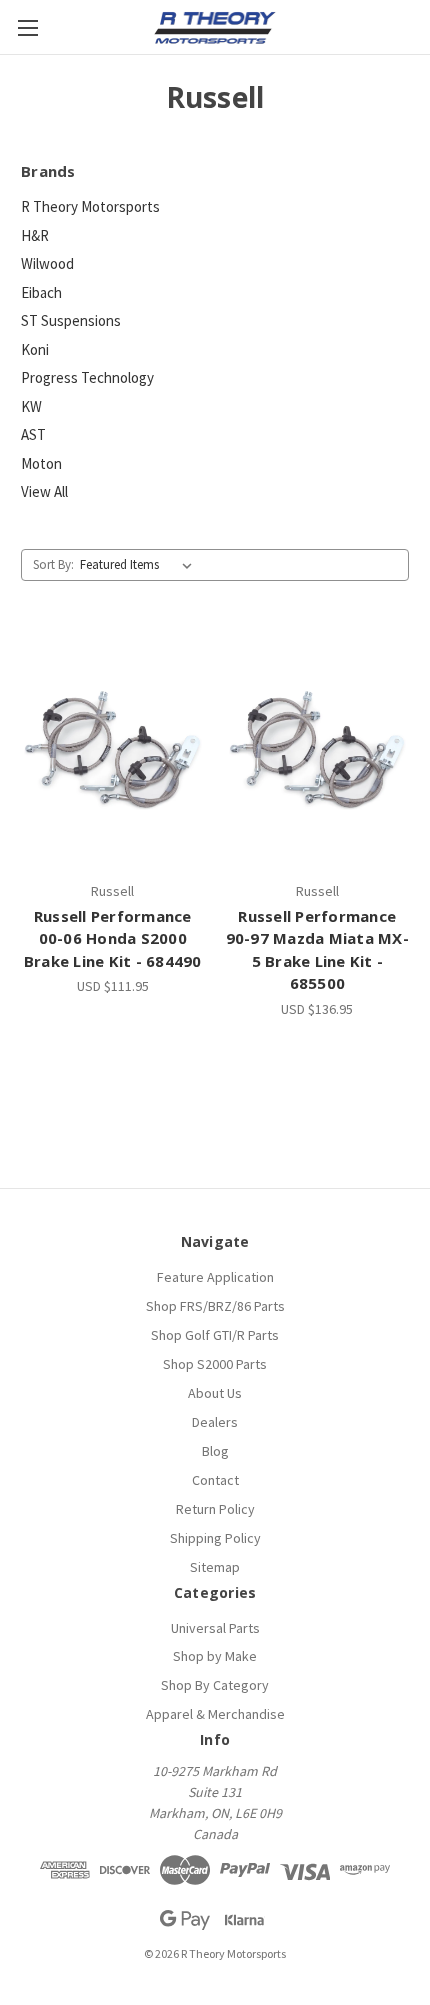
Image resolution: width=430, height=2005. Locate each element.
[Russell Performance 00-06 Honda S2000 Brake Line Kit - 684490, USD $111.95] (113, 750)
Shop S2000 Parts (215, 1364)
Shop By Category (215, 1685)
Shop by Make (215, 1656)
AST (33, 434)
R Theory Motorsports (90, 206)
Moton (41, 463)
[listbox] (140, 565)
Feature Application (215, 1277)
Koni (35, 349)
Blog (215, 1451)
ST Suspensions (71, 320)
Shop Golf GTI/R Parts (215, 1335)
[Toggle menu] (27, 27)
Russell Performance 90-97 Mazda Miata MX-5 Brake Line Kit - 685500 (317, 950)
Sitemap (215, 1567)
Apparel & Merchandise (215, 1714)
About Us (215, 1393)
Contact (215, 1480)
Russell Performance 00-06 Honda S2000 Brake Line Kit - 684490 (113, 938)
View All (44, 491)
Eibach (41, 292)
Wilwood (47, 263)
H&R (35, 235)
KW (31, 406)
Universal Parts (215, 1628)
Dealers (215, 1422)
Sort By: (53, 564)
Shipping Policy (215, 1538)
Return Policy (215, 1509)
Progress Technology (87, 377)
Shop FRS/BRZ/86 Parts (215, 1306)
